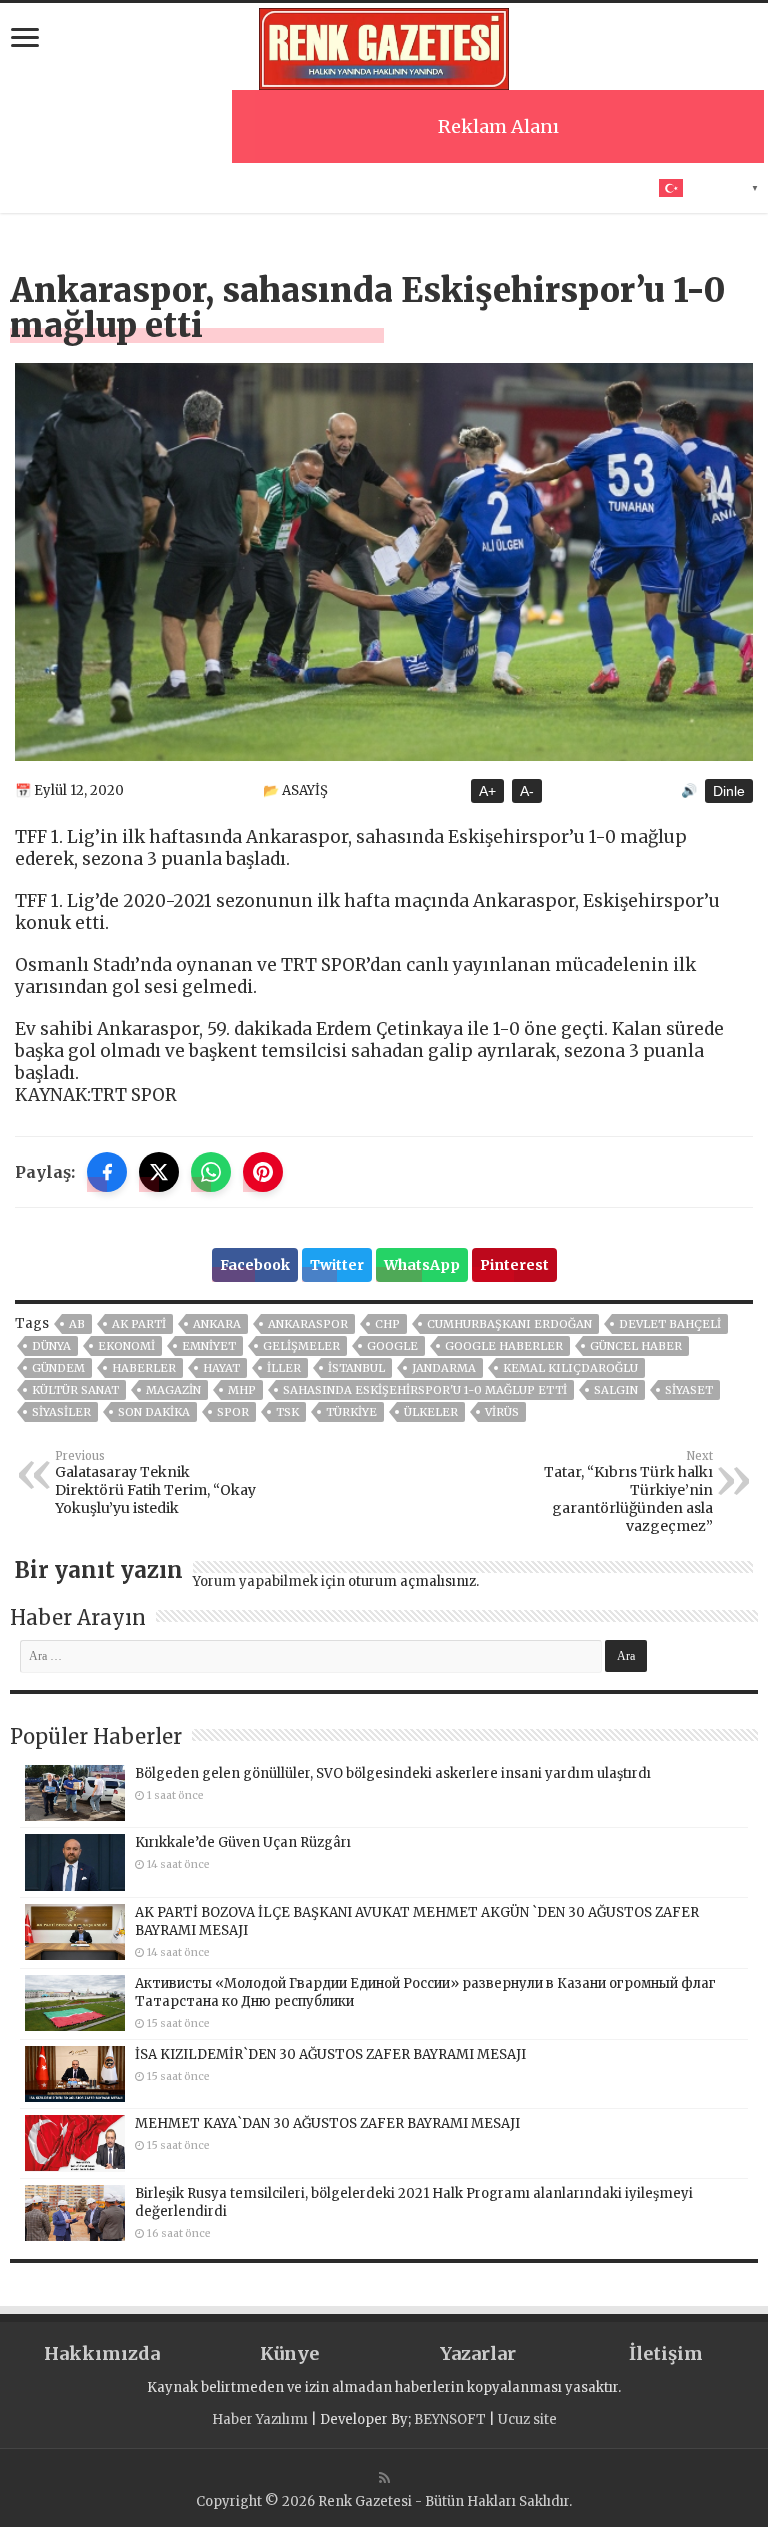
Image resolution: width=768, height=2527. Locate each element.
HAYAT (221, 1368)
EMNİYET (209, 1346)
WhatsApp (422, 1265)
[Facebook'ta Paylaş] (107, 1172)
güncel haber (636, 1346)
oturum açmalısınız (412, 1581)
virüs (502, 1412)
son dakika (154, 1412)
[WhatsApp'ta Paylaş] (211, 1172)
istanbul (356, 1368)
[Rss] (384, 2478)
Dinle (729, 791)
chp (387, 1324)
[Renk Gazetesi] (384, 46)
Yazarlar (478, 2353)
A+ (487, 791)
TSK (287, 1412)
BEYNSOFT (450, 2419)
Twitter (337, 1265)
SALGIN (616, 1390)
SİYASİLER (61, 1412)
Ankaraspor (308, 1324)
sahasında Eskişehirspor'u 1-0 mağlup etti (425, 1390)
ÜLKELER (431, 1412)
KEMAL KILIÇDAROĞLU (570, 1368)
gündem (58, 1368)
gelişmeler (301, 1346)
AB (77, 1324)
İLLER (284, 1368)
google (392, 1346)
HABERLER (144, 1368)
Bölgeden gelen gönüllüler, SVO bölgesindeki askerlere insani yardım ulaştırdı (393, 1773)
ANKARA (217, 1324)
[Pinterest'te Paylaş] (263, 1172)
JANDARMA (444, 1368)
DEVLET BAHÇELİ (670, 1324)
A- (527, 791)
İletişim (666, 2353)
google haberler (504, 1346)
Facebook (255, 1265)
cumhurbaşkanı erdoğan (509, 1324)
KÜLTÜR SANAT (75, 1390)
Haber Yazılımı (260, 2419)
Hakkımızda (102, 2353)
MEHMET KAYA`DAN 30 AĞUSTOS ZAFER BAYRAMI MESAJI (327, 2123)
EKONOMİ (126, 1346)
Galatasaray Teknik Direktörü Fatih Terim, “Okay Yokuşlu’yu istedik (155, 1483)
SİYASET (689, 1390)
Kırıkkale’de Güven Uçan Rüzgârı (243, 1842)
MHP (242, 1390)
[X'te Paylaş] (159, 1172)
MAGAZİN (173, 1390)
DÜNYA (51, 1346)
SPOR (233, 1412)
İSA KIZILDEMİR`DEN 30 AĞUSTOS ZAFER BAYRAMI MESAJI (330, 2054)
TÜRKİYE (351, 1412)
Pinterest (514, 1265)
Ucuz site (527, 2419)
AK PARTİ (139, 1324)
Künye (289, 2353)
